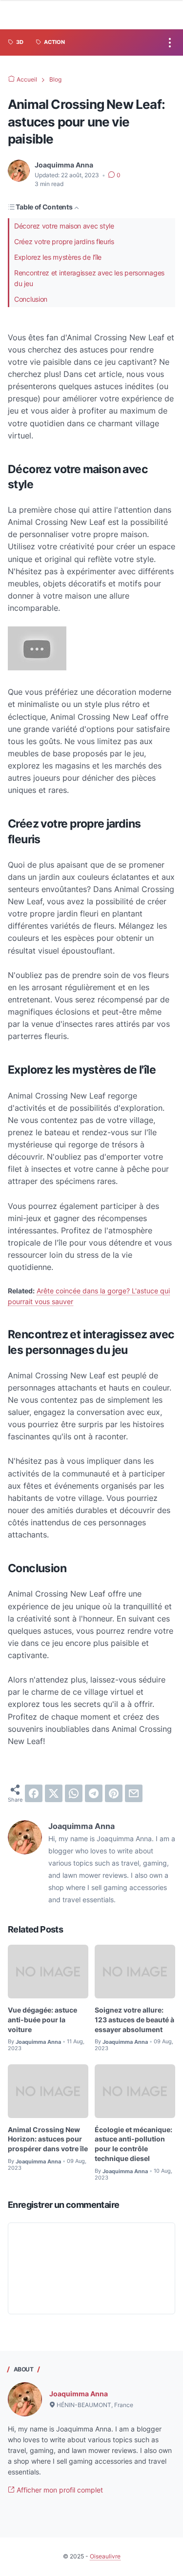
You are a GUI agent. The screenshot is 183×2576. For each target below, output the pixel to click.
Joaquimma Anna (79, 2394)
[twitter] (54, 1793)
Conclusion (31, 299)
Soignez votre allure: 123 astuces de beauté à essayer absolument (134, 2020)
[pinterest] (114, 1793)
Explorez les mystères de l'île (58, 257)
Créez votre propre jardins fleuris (64, 241)
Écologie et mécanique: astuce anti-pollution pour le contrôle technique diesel (133, 2144)
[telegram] (94, 1793)
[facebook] (34, 1793)
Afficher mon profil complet (59, 2490)
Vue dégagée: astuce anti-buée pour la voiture (42, 2020)
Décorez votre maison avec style (64, 226)
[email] (134, 1793)
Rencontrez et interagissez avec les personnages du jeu (89, 278)
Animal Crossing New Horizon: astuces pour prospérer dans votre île (48, 2139)
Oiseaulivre (105, 2556)
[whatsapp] (74, 1793)
